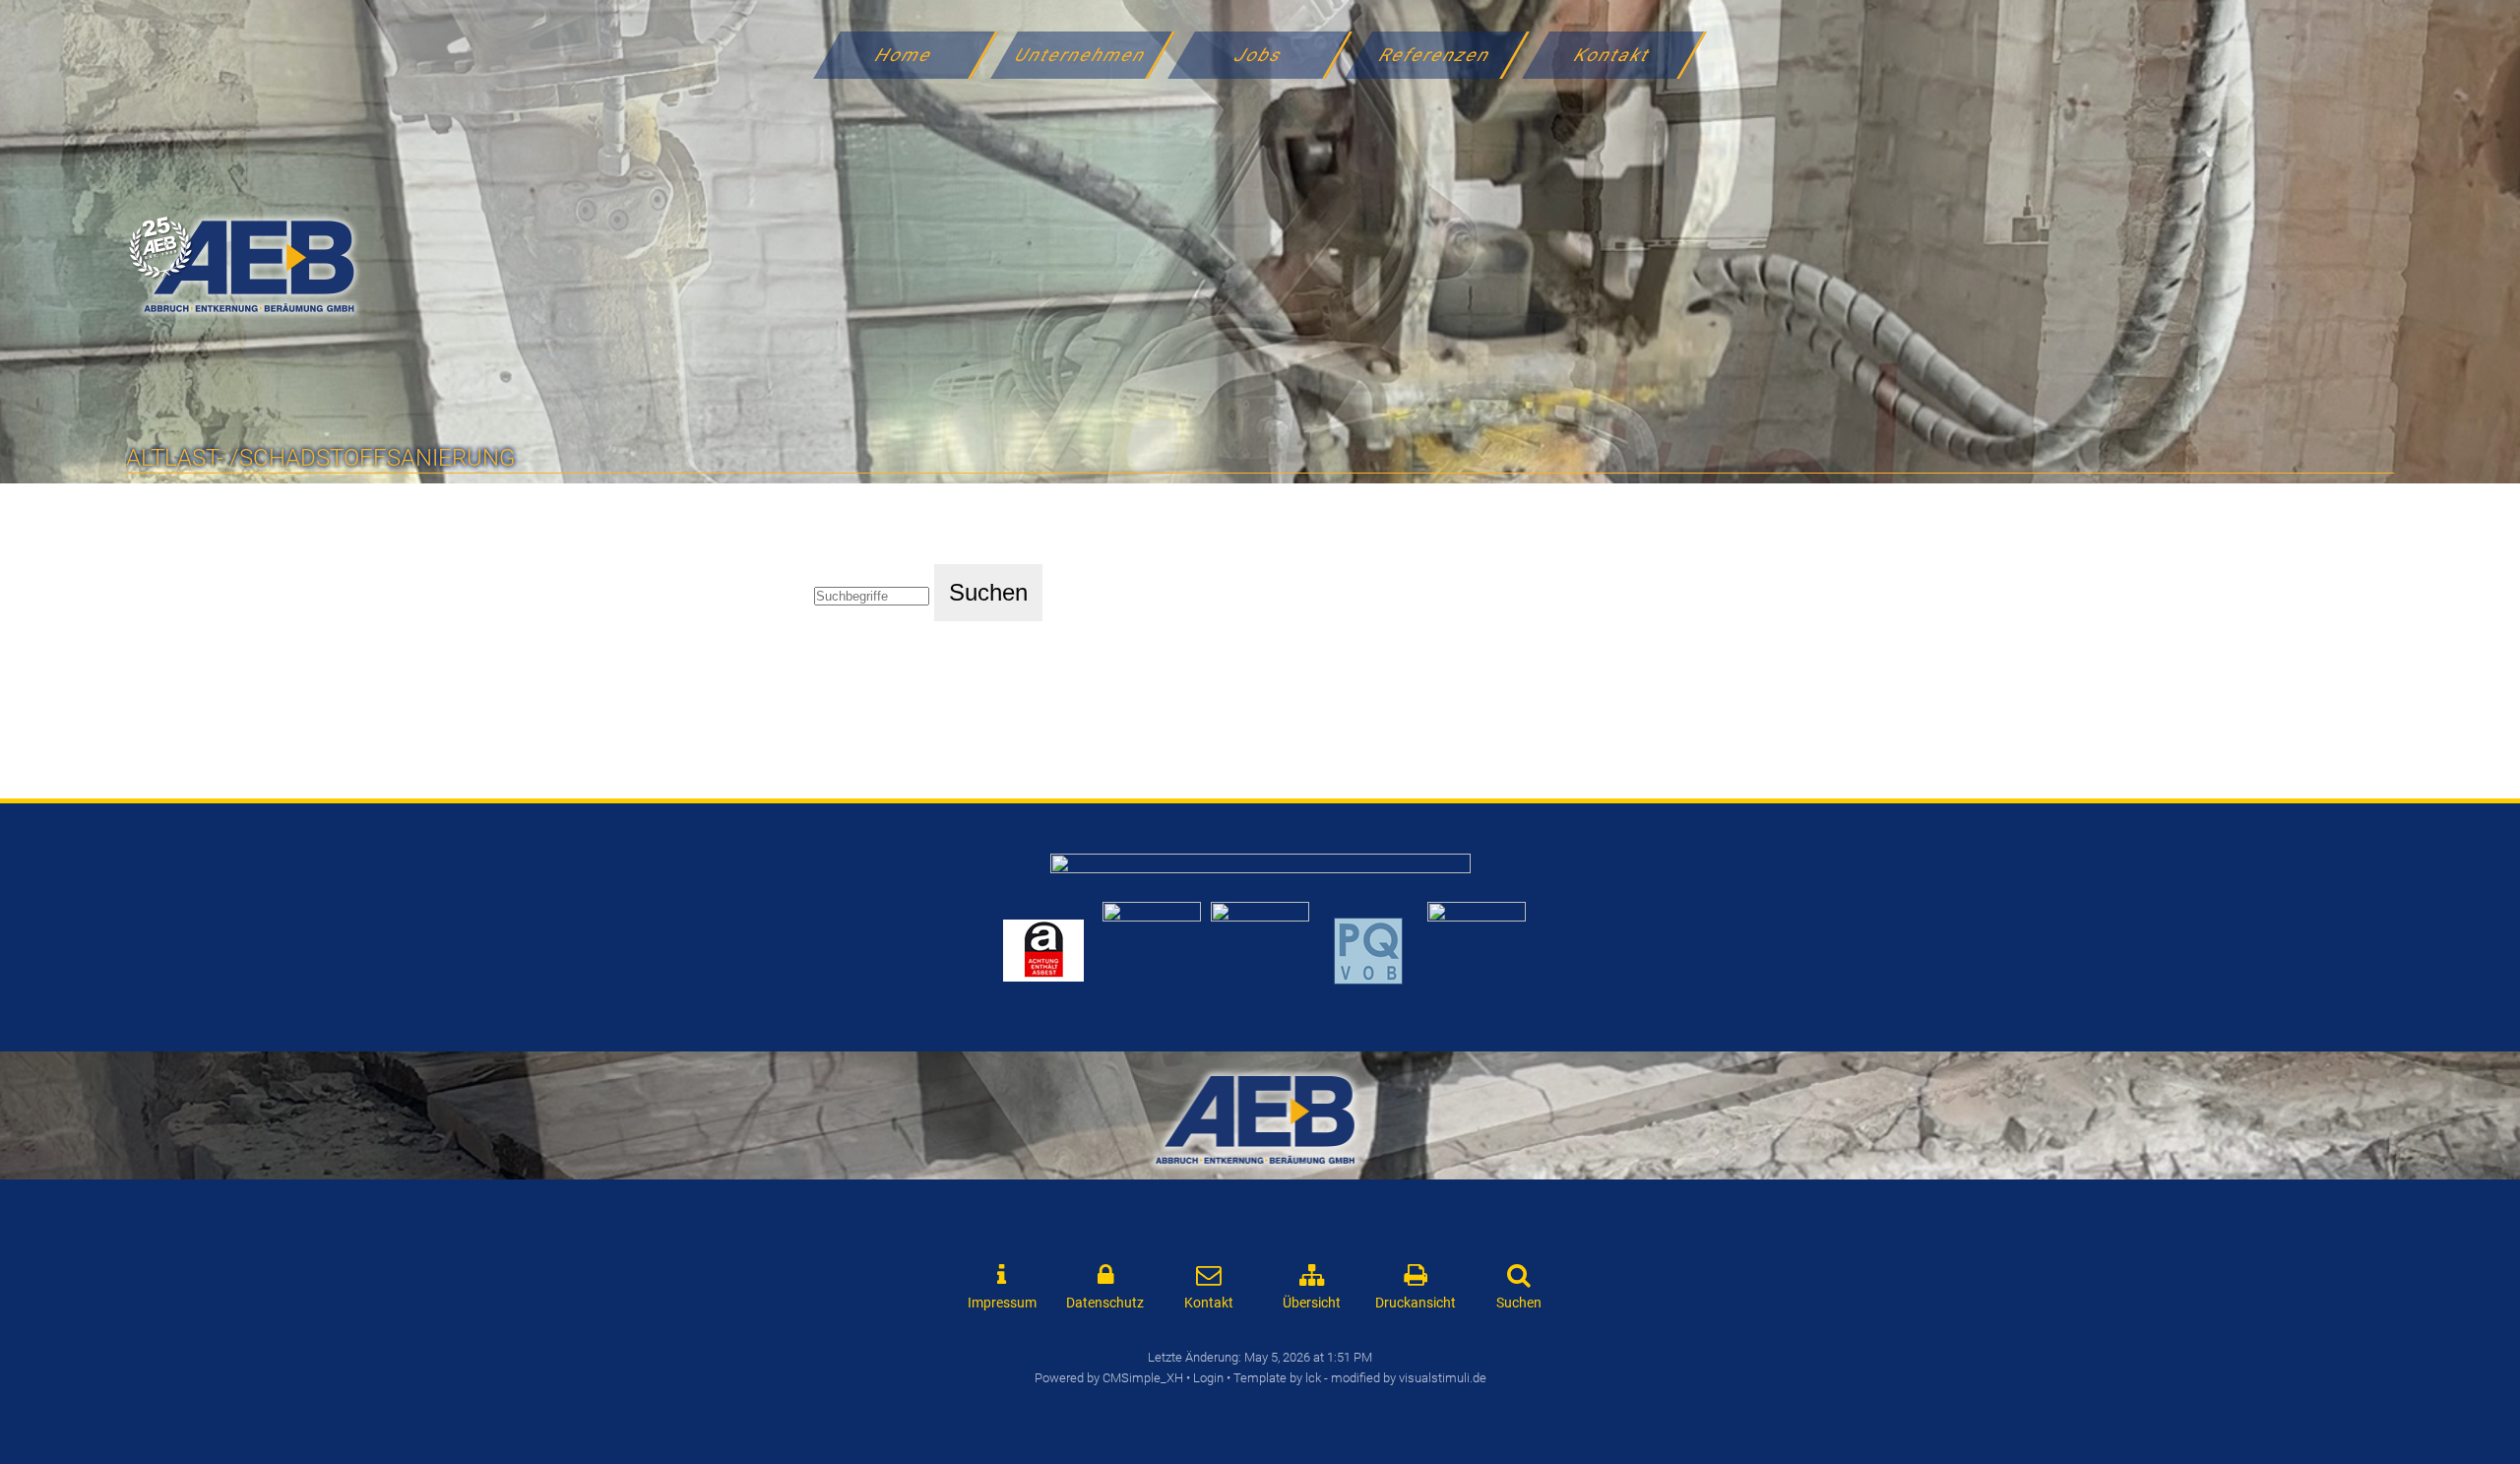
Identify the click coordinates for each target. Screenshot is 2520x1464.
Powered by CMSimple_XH (1109, 1378)
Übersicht (1312, 1303)
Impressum (1002, 1303)
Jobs (1259, 55)
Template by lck (1277, 1378)
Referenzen (1436, 55)
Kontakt (1613, 55)
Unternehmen (1082, 55)
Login (1208, 1378)
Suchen (1519, 1303)
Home (904, 55)
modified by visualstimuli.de (1409, 1378)
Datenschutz (1105, 1303)
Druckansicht (1416, 1303)
